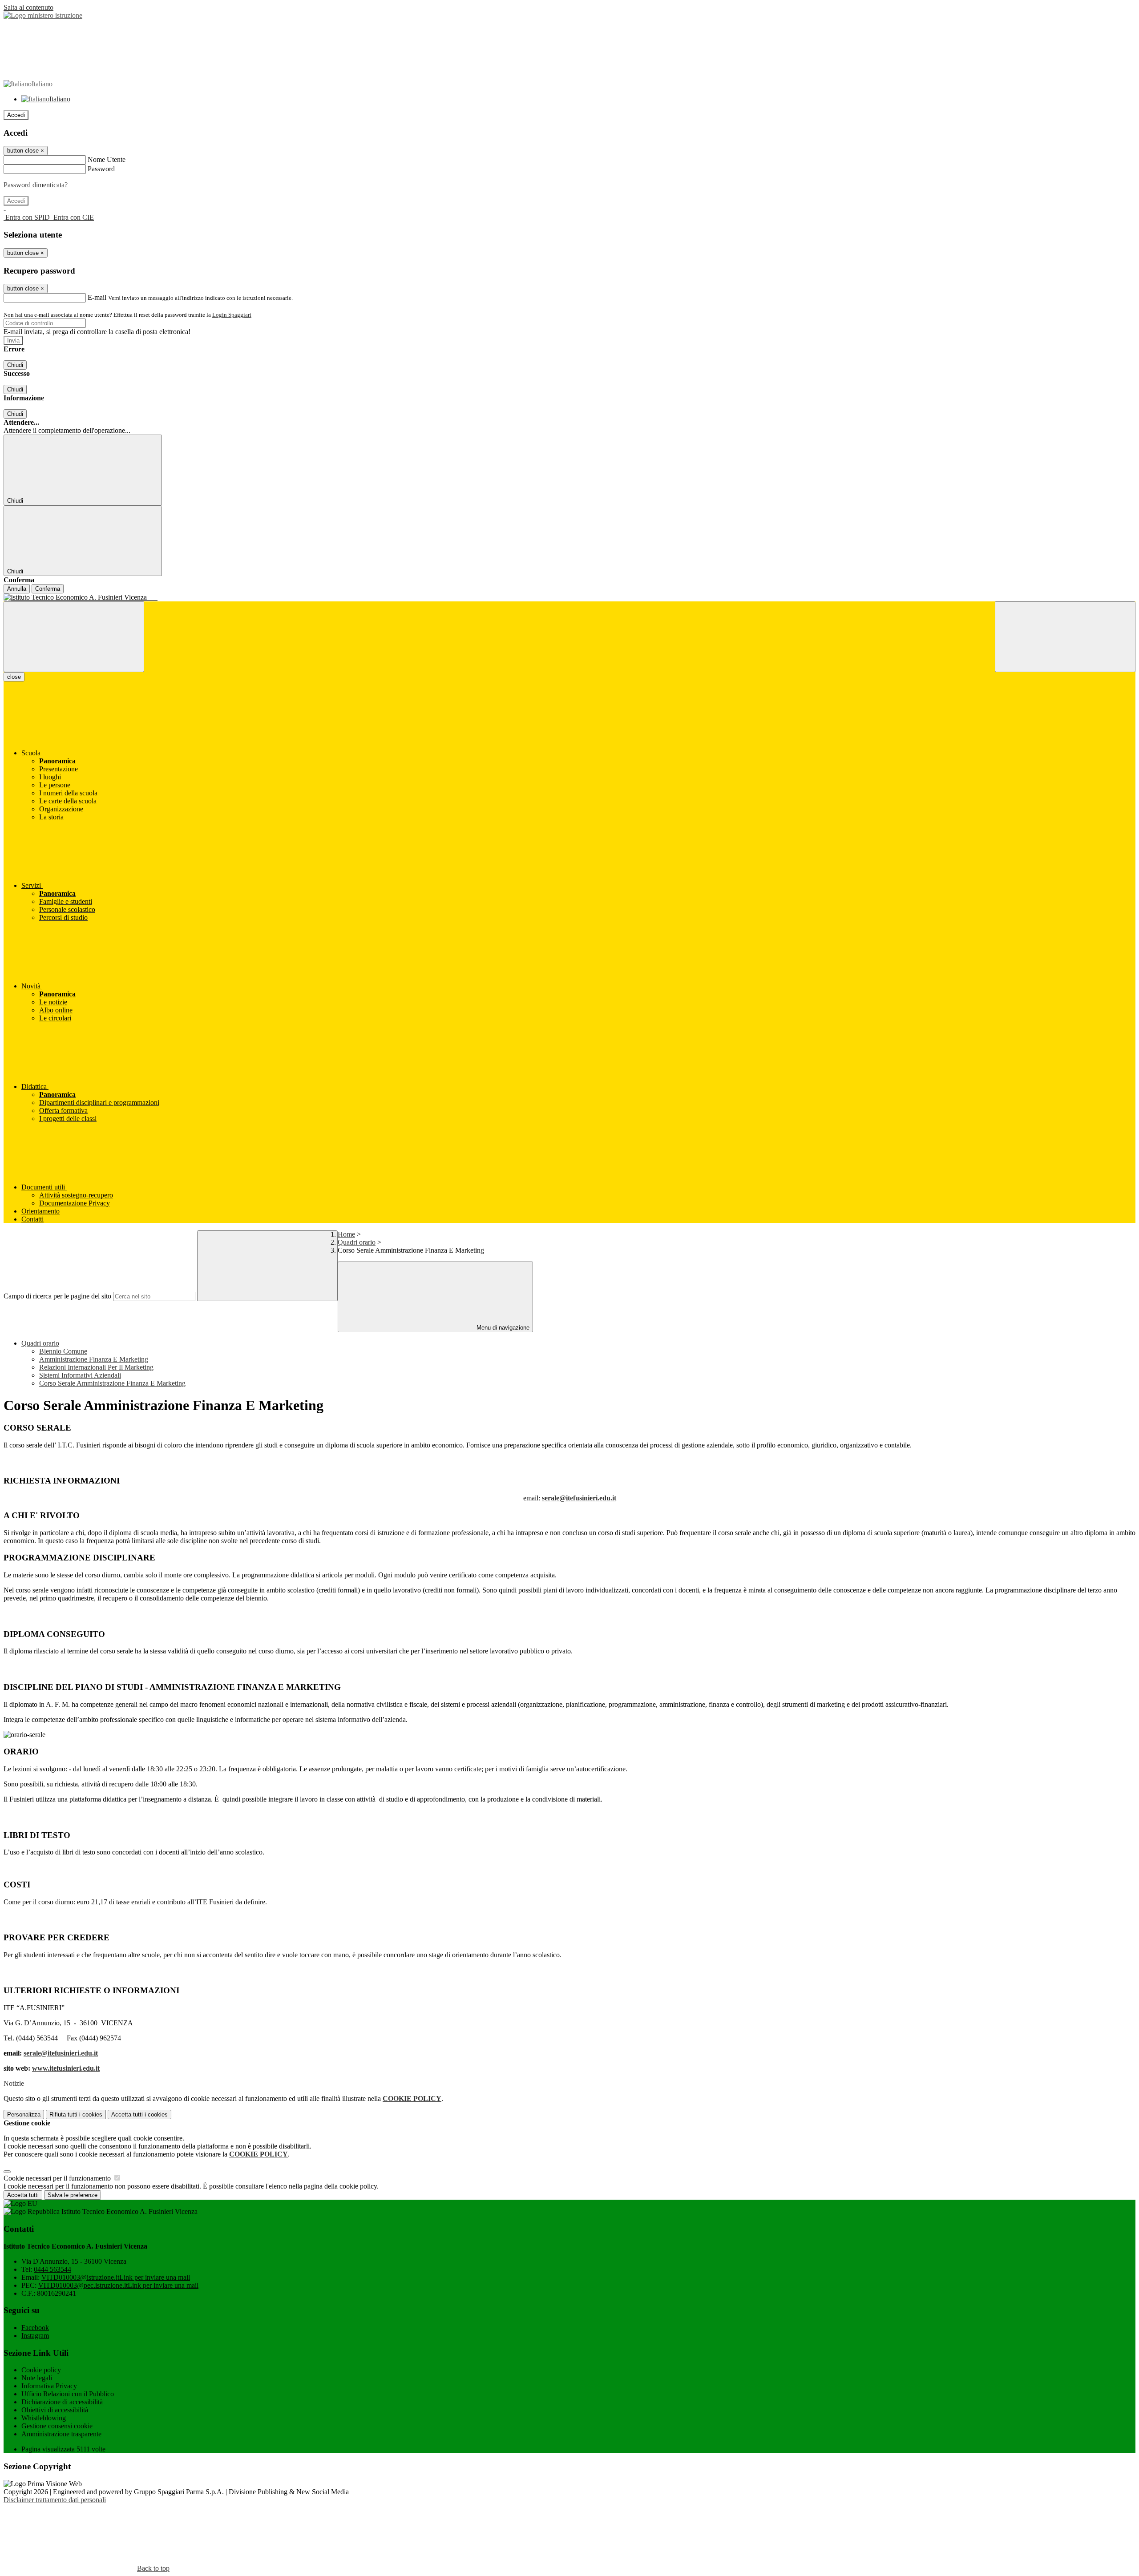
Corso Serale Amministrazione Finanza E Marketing (112, 1383)
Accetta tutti (139, 2114)
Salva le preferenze (73, 2195)
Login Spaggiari (232, 315)
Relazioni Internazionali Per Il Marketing (96, 1367)
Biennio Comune (63, 1351)
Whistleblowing (44, 2418)
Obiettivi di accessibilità (55, 2410)
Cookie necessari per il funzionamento (58, 2178)
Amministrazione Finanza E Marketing (94, 1359)
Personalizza (24, 2114)
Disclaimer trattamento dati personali (55, 2500)
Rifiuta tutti (76, 2114)
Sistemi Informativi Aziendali (80, 1375)
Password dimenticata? (36, 185)
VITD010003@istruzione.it (116, 2277)
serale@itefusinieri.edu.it (579, 1498)
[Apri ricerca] (1065, 637)
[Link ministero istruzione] (43, 15)
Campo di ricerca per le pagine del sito (57, 1296)
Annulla (17, 589)
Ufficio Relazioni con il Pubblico (68, 2394)
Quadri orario (357, 1242)
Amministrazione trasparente (61, 2434)
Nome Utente (107, 159)
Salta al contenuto (28, 7)
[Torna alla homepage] (569, 597)
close (14, 677)
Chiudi (15, 365)
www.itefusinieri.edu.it (66, 2068)
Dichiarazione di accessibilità (62, 2402)
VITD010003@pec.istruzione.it (118, 2285)
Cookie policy (41, 2370)
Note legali (37, 2378)
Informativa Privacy (49, 2386)
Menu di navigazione (502, 1328)
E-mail (97, 297)
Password (101, 169)
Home (346, 1234)
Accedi (16, 115)
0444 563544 (53, 2269)
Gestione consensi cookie (57, 2426)
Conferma (48, 589)
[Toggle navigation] (74, 637)
